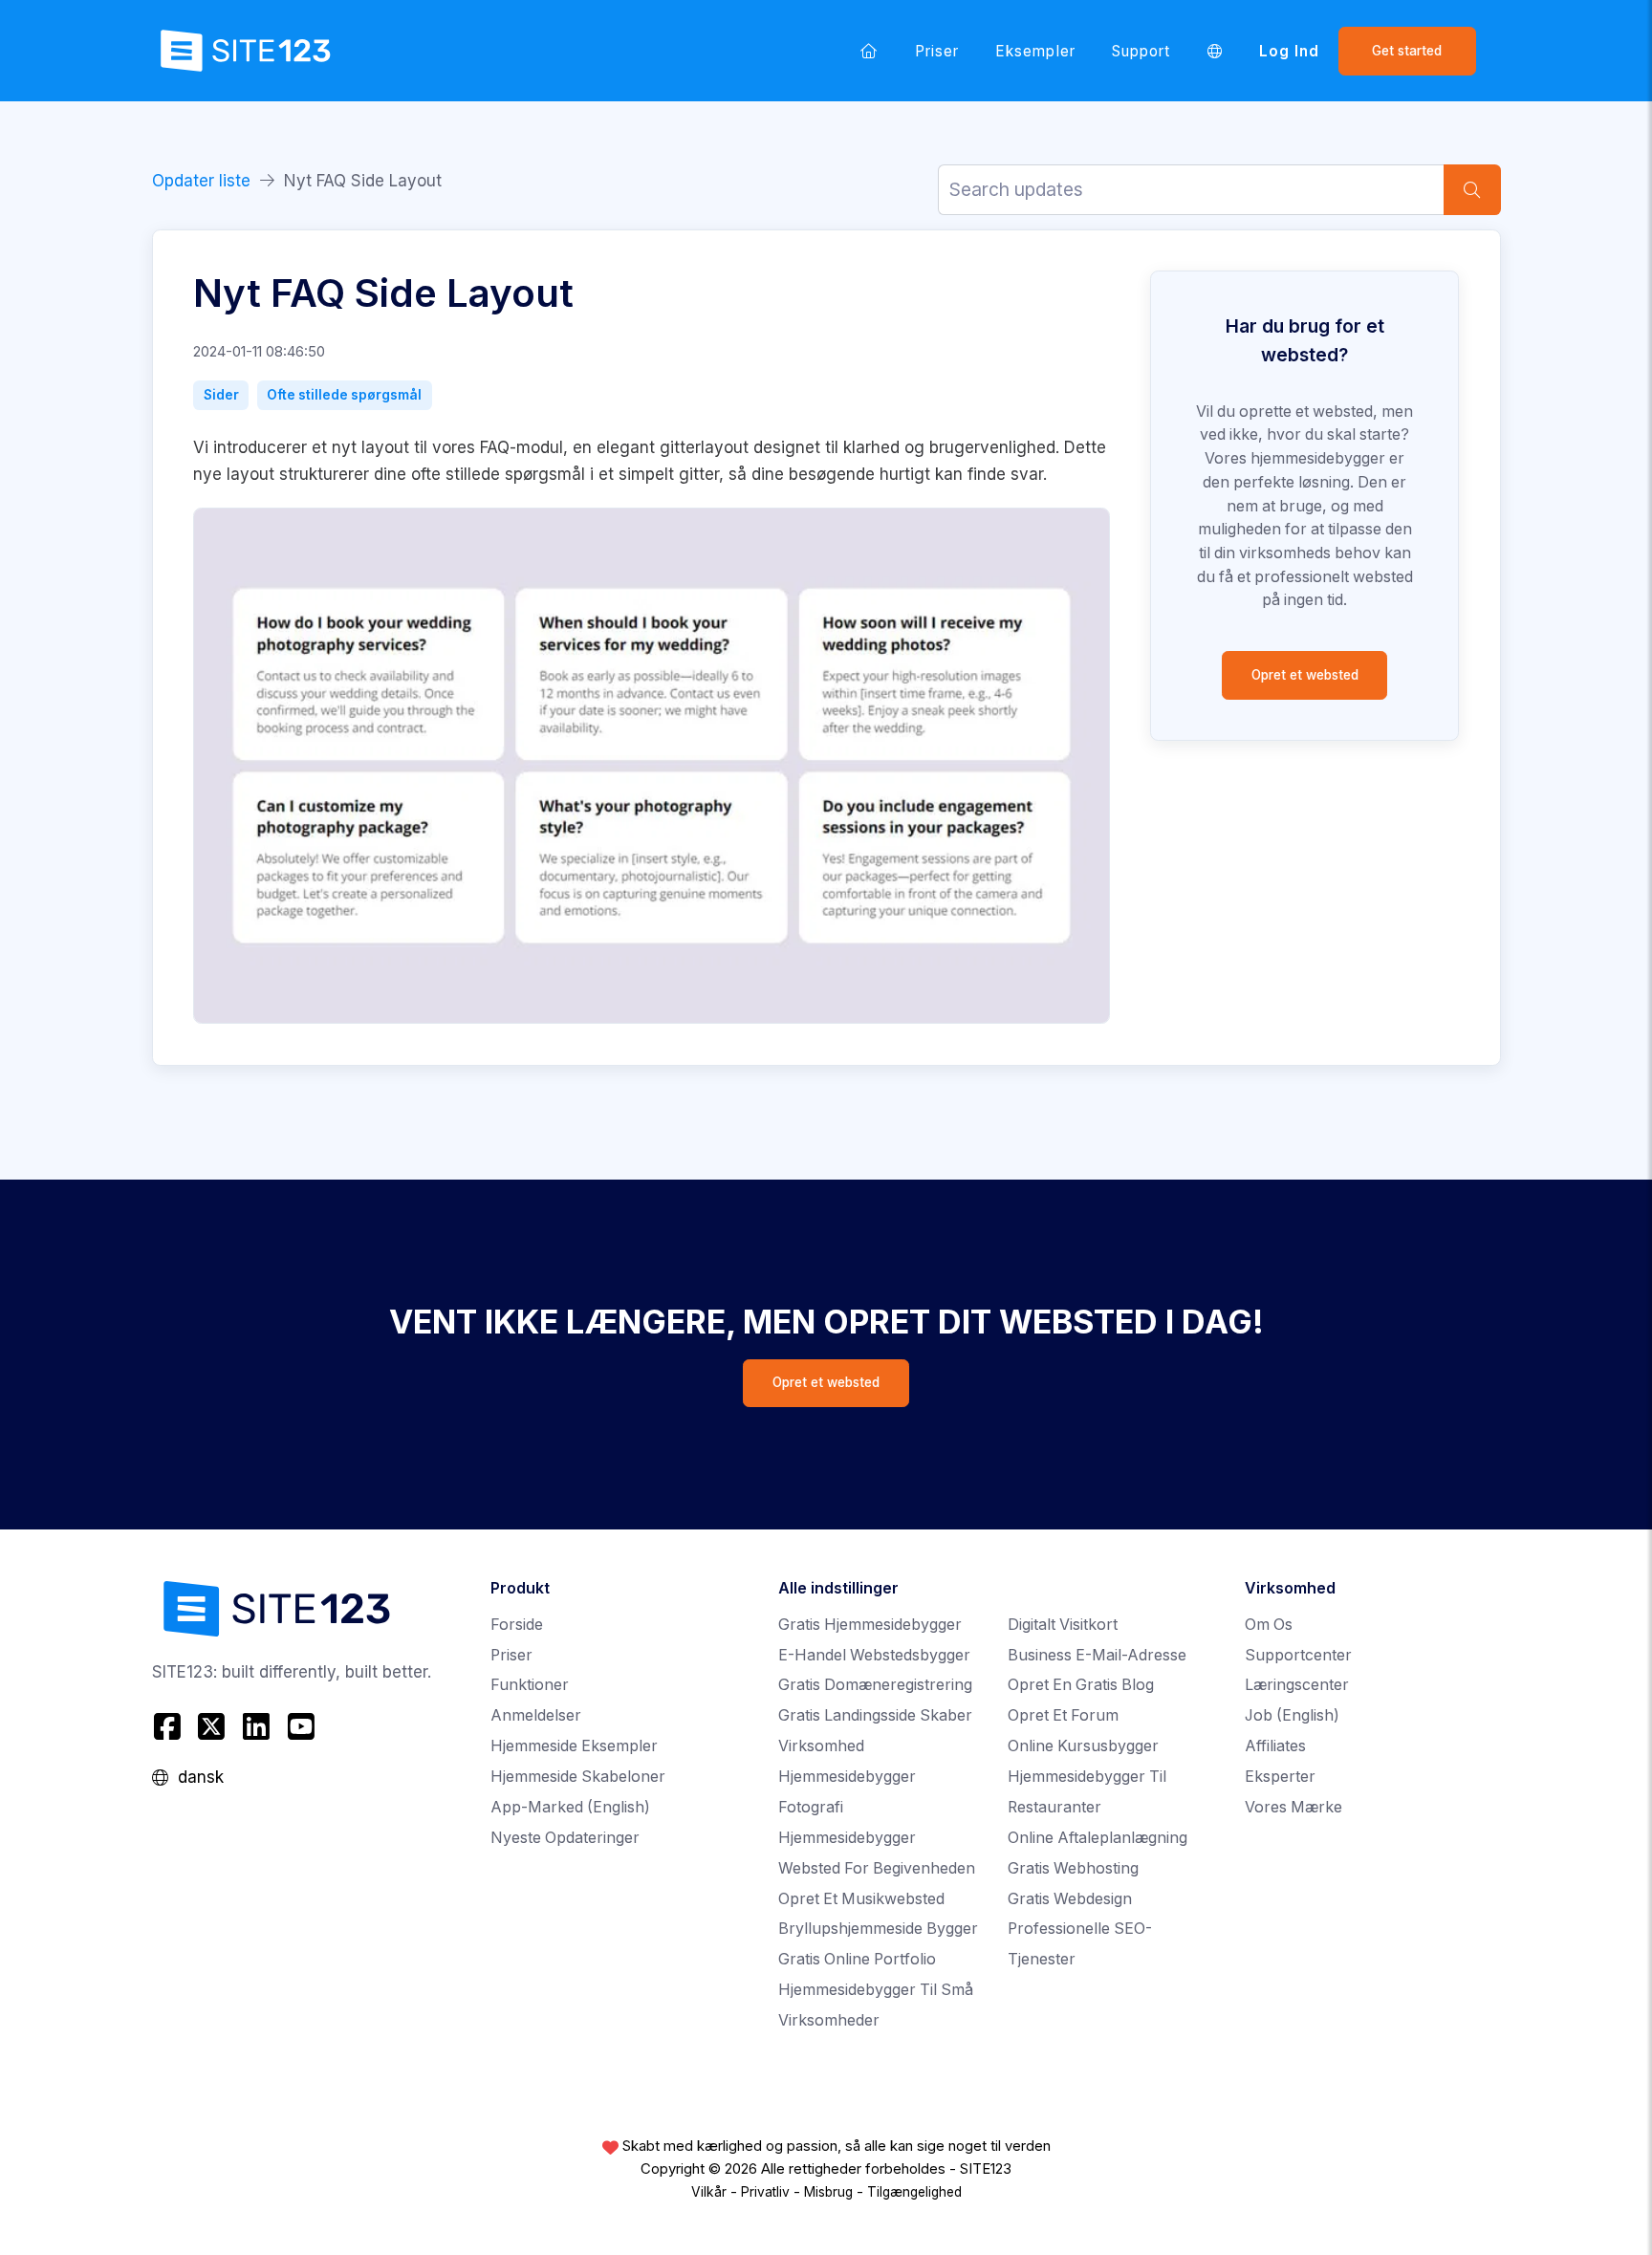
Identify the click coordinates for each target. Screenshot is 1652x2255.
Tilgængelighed (914, 2192)
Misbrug (828, 2192)
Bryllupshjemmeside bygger (878, 1929)
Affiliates (1275, 1746)
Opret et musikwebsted (861, 1899)
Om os (1269, 1625)
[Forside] (869, 51)
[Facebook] (170, 1726)
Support (1141, 51)
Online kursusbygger (1083, 1746)
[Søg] (1472, 190)
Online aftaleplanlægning (1098, 1838)
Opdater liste (201, 181)
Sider (221, 395)
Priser (937, 51)
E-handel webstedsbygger (874, 1655)
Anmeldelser (536, 1715)
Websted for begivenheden (877, 1868)
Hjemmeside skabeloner (578, 1777)
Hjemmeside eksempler (574, 1746)
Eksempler (1035, 51)
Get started (1407, 51)
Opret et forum (1063, 1715)
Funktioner (530, 1685)
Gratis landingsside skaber (875, 1715)
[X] (212, 1726)
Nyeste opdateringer (565, 1838)
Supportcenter (1298, 1655)
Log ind (1289, 51)
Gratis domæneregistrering (875, 1685)
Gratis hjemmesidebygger (870, 1625)
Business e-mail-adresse (1097, 1655)
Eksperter (1280, 1777)
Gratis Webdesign (1070, 1899)
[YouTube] (301, 1726)
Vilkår (709, 2192)
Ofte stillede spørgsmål (344, 395)
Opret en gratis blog (1081, 1685)
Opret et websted (1305, 675)
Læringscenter (1297, 1685)
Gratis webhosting (1073, 1868)
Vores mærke (1293, 1807)
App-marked (570, 1807)
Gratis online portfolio (857, 1959)
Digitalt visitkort (1063, 1625)
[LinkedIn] (257, 1726)
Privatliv (765, 2192)
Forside (517, 1625)
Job (1292, 1715)
